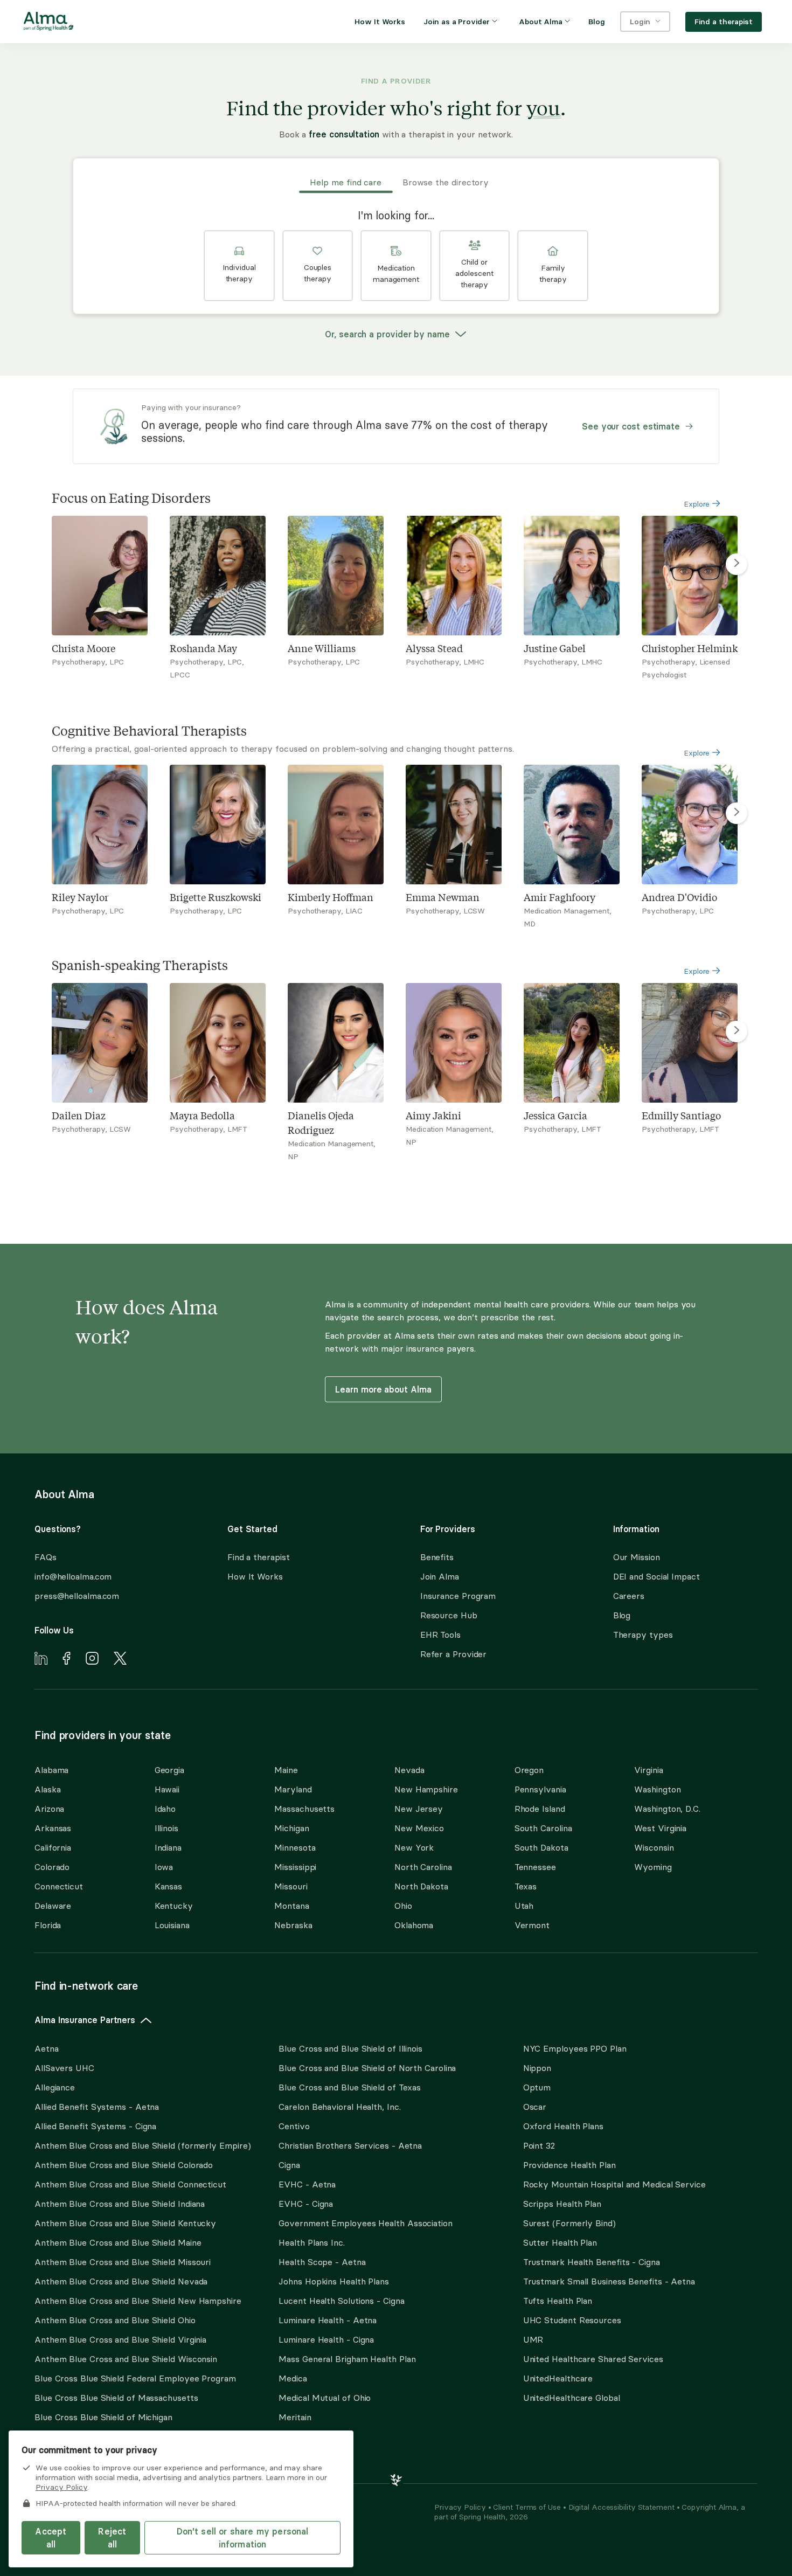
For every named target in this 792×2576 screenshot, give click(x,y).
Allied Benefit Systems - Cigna (95, 2126)
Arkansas (53, 1828)
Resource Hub (449, 1615)
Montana (291, 1906)
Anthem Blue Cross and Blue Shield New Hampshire (138, 2301)
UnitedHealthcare (558, 2378)
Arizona (49, 1809)
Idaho (165, 1809)
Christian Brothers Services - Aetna (350, 2145)
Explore (698, 504)
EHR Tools (440, 1635)
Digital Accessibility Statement (623, 2507)
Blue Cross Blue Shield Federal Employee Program (135, 2378)
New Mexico (419, 1828)
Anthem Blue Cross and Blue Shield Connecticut (130, 2184)
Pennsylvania (540, 1789)
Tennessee (535, 1867)
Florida (48, 1925)
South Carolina (543, 1828)
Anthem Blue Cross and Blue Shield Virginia (120, 2339)
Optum (537, 2087)
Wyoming (653, 1867)
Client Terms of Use (528, 2507)
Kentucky (174, 1906)
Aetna (47, 2048)
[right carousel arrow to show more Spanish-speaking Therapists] (737, 1031)
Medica (293, 2378)
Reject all (112, 2538)
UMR (533, 2339)
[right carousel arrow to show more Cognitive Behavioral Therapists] (737, 813)
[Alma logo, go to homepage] (48, 23)
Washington (657, 1789)
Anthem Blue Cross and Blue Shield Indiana (120, 2204)
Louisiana (172, 1925)
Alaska (47, 1789)
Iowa (164, 1867)
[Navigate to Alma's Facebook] (67, 1660)
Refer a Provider (454, 1654)
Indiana (168, 1847)
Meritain (295, 2417)
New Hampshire (426, 1789)
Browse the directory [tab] (446, 182)
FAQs (46, 1557)
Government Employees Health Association (366, 2223)
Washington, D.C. (667, 1809)
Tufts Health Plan (558, 2301)
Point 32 (539, 2145)
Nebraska (293, 1925)
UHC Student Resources (572, 2320)
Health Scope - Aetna (322, 2262)
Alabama (51, 1770)
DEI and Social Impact (656, 1576)
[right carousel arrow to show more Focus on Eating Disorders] (737, 564)
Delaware (53, 1906)
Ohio (403, 1906)
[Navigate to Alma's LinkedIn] (41, 1660)
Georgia (169, 1770)
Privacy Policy (461, 2507)
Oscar (535, 2107)
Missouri (291, 1886)
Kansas (168, 1886)
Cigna (289, 2165)
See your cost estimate (631, 426)
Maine (286, 1770)
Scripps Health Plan (562, 2204)
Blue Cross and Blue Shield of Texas (350, 2087)
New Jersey (419, 1809)
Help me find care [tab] (346, 182)
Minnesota (295, 1847)
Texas (526, 1886)
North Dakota (421, 1886)
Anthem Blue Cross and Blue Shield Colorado (124, 2165)
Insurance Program (458, 1596)
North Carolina (423, 1867)
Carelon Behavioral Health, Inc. (339, 2107)
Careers (629, 1596)
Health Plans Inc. (311, 2242)
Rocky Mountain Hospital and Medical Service (614, 2184)
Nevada (409, 1770)
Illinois (166, 1828)
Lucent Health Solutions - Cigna (341, 2301)
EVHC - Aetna (307, 2184)
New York (414, 1847)
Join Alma (440, 1576)
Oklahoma (414, 1925)
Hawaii (167, 1789)
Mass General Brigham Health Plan (347, 2359)
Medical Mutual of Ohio (325, 2398)
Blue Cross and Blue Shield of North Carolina (367, 2068)
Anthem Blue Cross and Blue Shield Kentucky (125, 2223)
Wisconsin (654, 1847)
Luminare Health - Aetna (328, 2320)
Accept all (51, 2538)
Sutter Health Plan (560, 2242)
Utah (524, 1906)
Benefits (437, 1557)
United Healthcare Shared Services (593, 2359)
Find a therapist (259, 1557)
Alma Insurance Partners (85, 2020)
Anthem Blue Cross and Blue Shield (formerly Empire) (143, 2145)
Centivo (294, 2126)
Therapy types (643, 1635)
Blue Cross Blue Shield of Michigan (103, 2417)
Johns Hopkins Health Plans (334, 2281)
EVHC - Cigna (306, 2204)
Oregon (529, 1770)
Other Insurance (67, 2451)
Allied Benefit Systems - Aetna (97, 2107)
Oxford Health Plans (563, 2126)
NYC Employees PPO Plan (575, 2048)
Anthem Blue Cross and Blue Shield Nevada (121, 2281)
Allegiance (55, 2087)
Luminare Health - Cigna (326, 2339)
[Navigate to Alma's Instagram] (92, 1660)
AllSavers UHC (64, 2068)
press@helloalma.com (77, 1596)
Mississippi (295, 1867)
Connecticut (59, 1886)
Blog (622, 1615)
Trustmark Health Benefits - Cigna (592, 2262)
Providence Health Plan (569, 2165)
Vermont (532, 1925)
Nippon (537, 2068)
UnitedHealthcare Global (572, 2398)
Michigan (291, 1828)
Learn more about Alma (383, 1389)
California (53, 1847)
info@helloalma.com (73, 1576)
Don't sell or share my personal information (243, 2538)
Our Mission (637, 1557)
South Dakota (541, 1847)
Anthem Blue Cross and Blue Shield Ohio (115, 2320)
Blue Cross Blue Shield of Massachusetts (116, 2398)
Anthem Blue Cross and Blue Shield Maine (118, 2242)
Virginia (648, 1770)
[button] (239, 266)
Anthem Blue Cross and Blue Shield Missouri (123, 2262)
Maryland (293, 1789)
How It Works (255, 1576)
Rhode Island (540, 1809)
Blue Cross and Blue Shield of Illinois (350, 2048)
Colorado (52, 1867)
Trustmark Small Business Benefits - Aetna (609, 2281)
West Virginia (660, 1828)
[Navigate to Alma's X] (120, 1660)
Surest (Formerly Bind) (569, 2223)
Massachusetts (304, 1809)
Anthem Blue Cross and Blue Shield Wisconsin (126, 2359)
